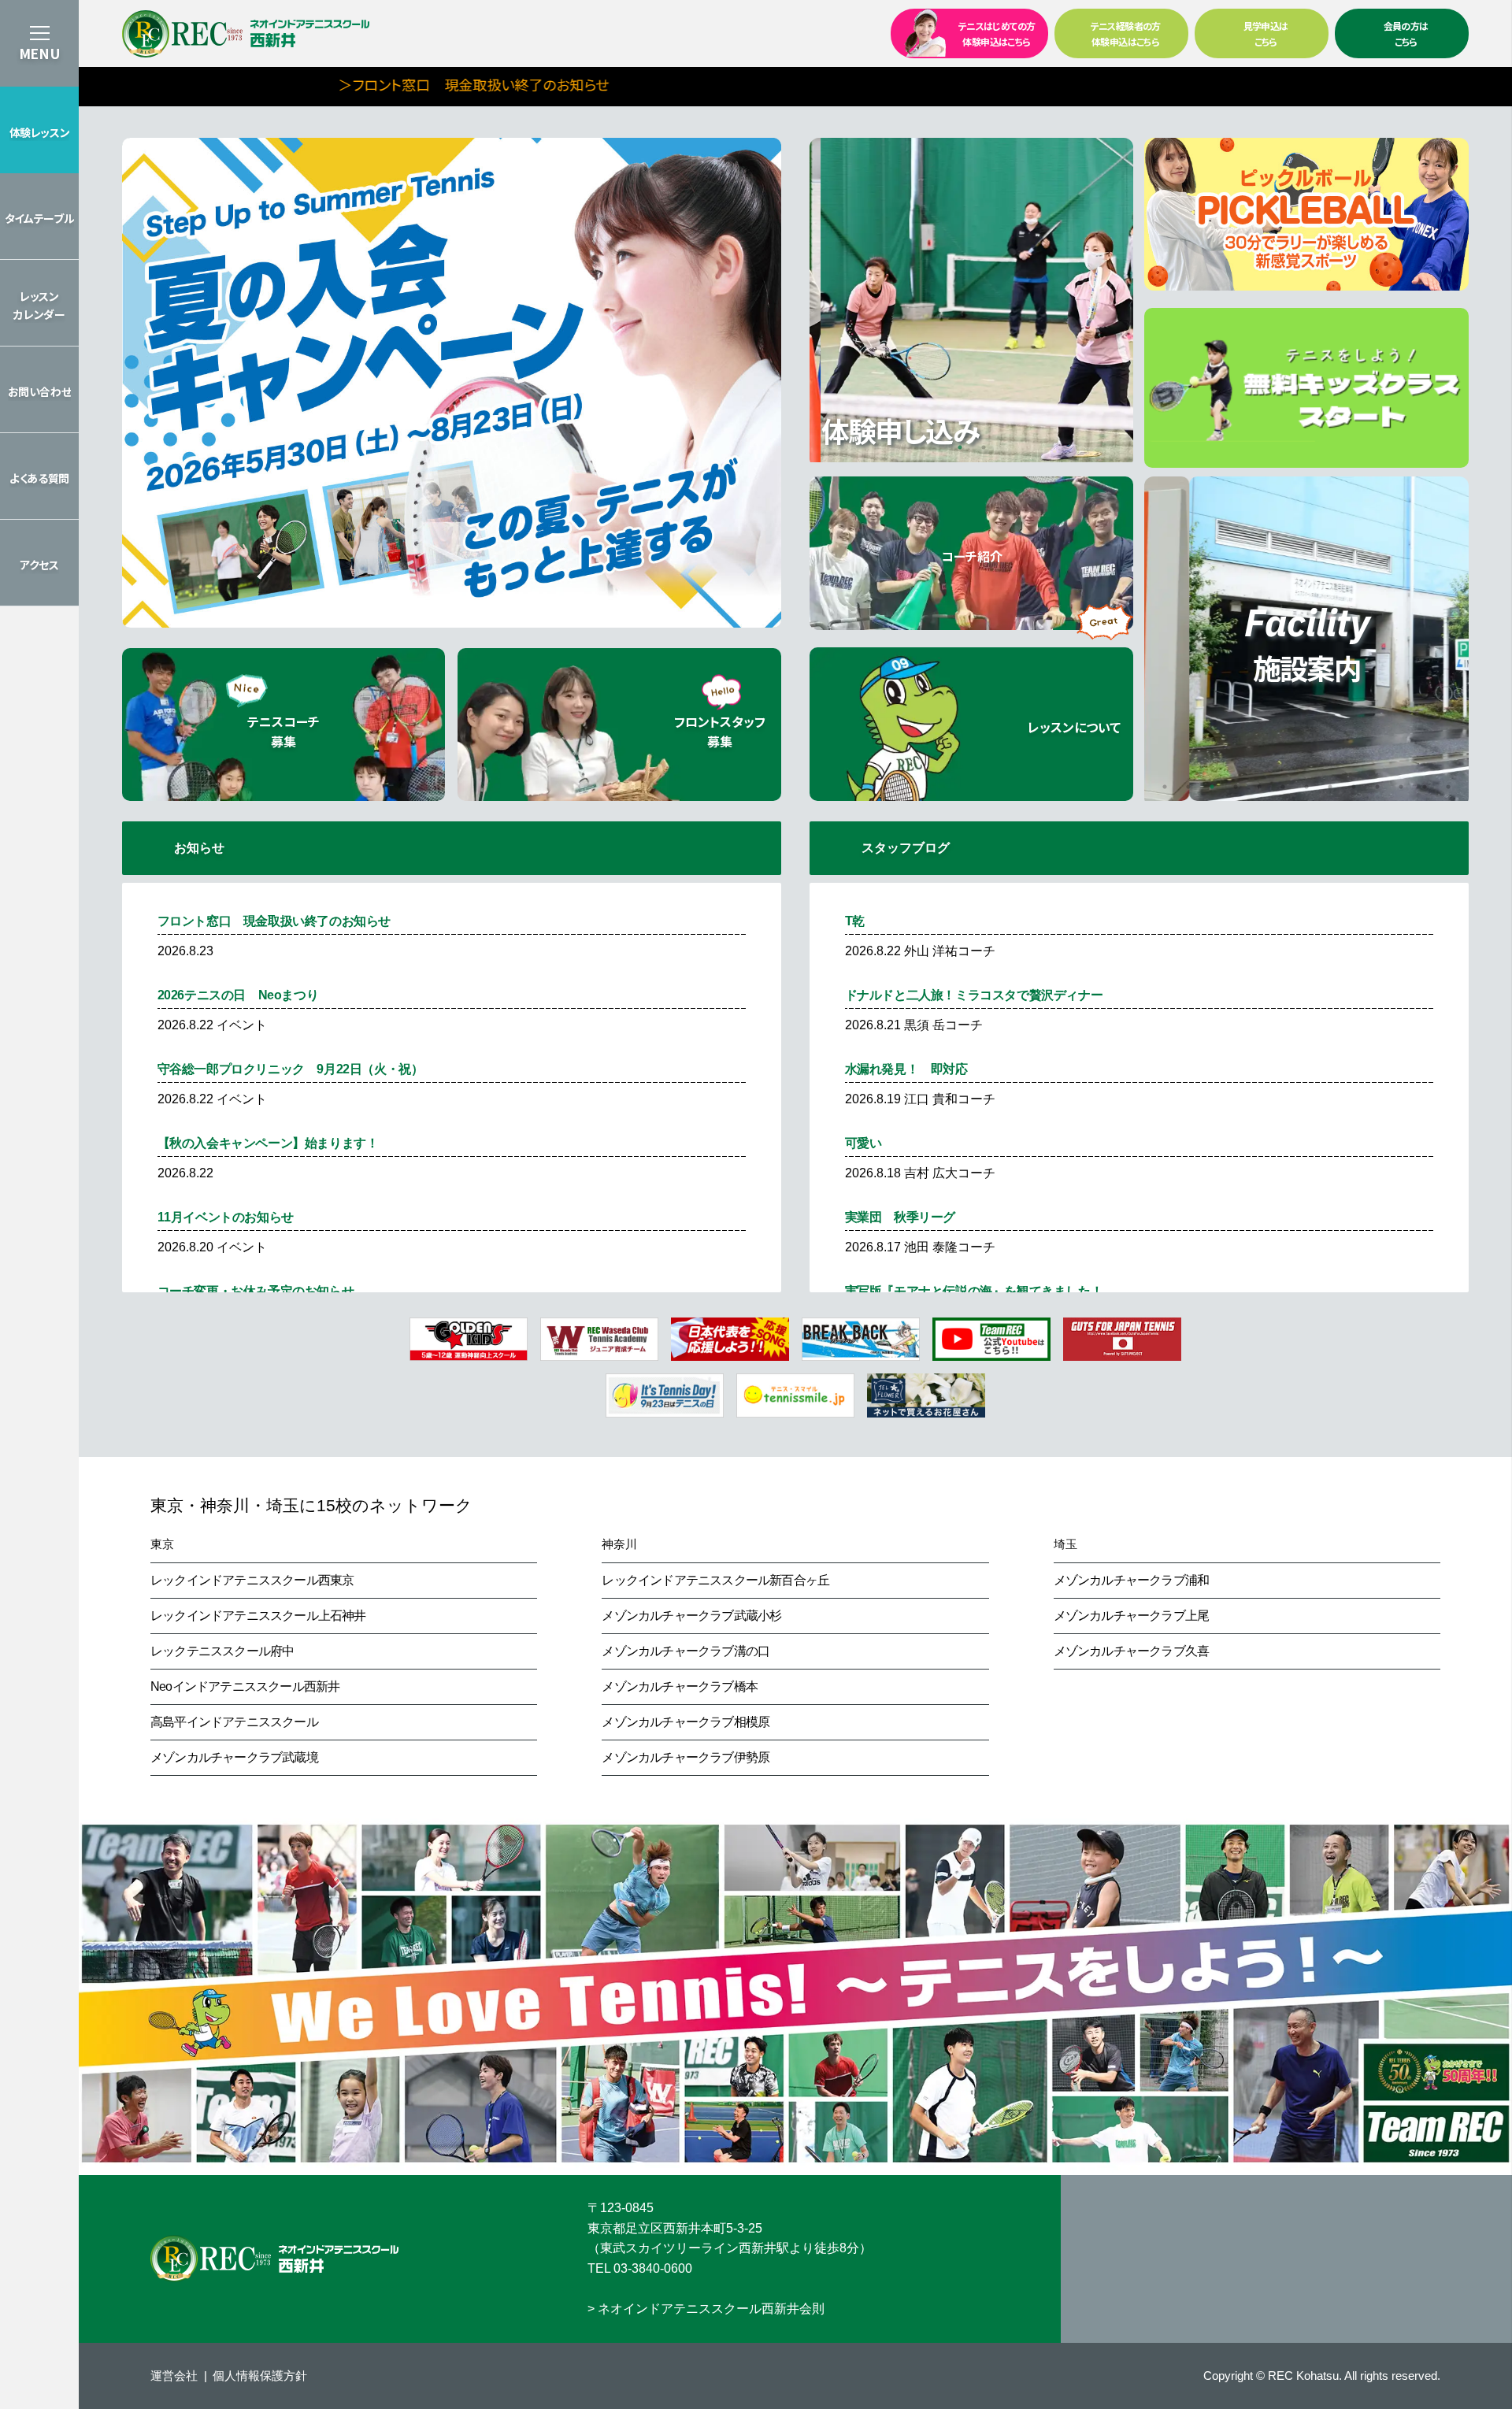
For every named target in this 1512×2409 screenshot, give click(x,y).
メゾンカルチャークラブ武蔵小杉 (691, 1616)
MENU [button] (39, 53)
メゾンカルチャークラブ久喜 (1132, 1651)
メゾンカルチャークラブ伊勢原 (686, 1757)
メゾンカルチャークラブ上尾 (1132, 1616)
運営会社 (174, 2376)
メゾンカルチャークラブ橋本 (680, 1686)
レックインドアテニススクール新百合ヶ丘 (715, 1580)
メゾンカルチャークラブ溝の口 (686, 1651)
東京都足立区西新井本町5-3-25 (675, 2228)
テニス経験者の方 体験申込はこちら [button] (1126, 33)
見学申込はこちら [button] (1266, 33)
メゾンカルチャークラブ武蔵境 (234, 1757)
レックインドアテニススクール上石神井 (258, 1616)
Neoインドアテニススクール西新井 (245, 1686)
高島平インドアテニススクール (234, 1722)
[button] (39, 130)
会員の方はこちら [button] (1406, 33)
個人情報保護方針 (260, 2376)
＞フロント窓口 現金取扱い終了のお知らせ (347, 84)
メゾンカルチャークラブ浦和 (1132, 1580)
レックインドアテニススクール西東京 (252, 1580)
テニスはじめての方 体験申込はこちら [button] (997, 33)
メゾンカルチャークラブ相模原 (686, 1722)
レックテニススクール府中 (222, 1651)
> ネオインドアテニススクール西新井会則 (706, 2309)
